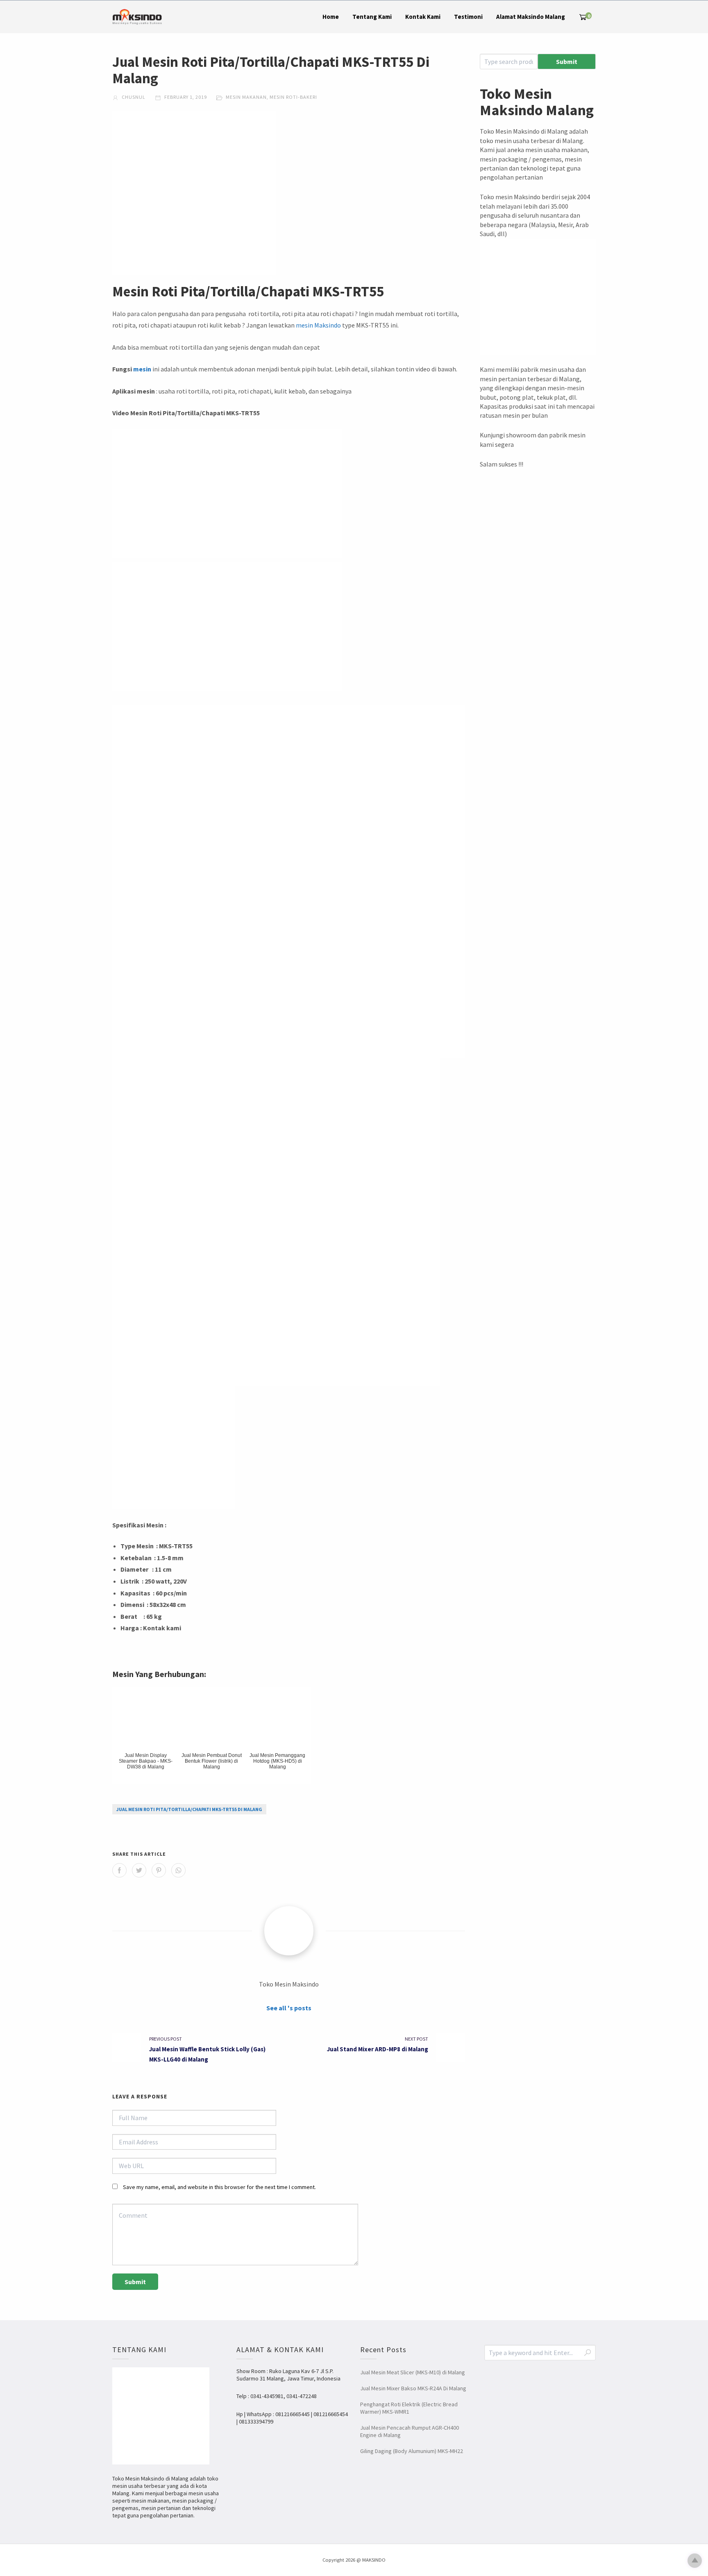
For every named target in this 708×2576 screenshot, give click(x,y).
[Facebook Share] (119, 1870)
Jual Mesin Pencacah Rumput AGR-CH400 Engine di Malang (410, 2431)
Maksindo (328, 325)
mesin (304, 325)
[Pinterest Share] (159, 1870)
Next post (416, 2039)
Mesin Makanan (246, 97)
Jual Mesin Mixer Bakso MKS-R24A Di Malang (413, 2388)
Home (331, 17)
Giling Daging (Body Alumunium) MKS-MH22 (412, 2451)
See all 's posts (289, 2008)
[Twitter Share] (139, 1870)
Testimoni (468, 17)
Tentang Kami (372, 17)
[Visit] (289, 1931)
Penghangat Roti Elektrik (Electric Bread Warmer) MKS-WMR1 (409, 2408)
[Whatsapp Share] (178, 1870)
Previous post (166, 2039)
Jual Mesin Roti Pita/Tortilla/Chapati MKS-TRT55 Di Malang (189, 1809)
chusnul (133, 97)
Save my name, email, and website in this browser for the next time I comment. (219, 2187)
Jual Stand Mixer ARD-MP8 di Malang (378, 2049)
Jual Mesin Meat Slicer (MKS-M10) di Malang (413, 2372)
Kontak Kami (423, 17)
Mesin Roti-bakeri (293, 97)
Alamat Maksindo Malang (531, 17)
